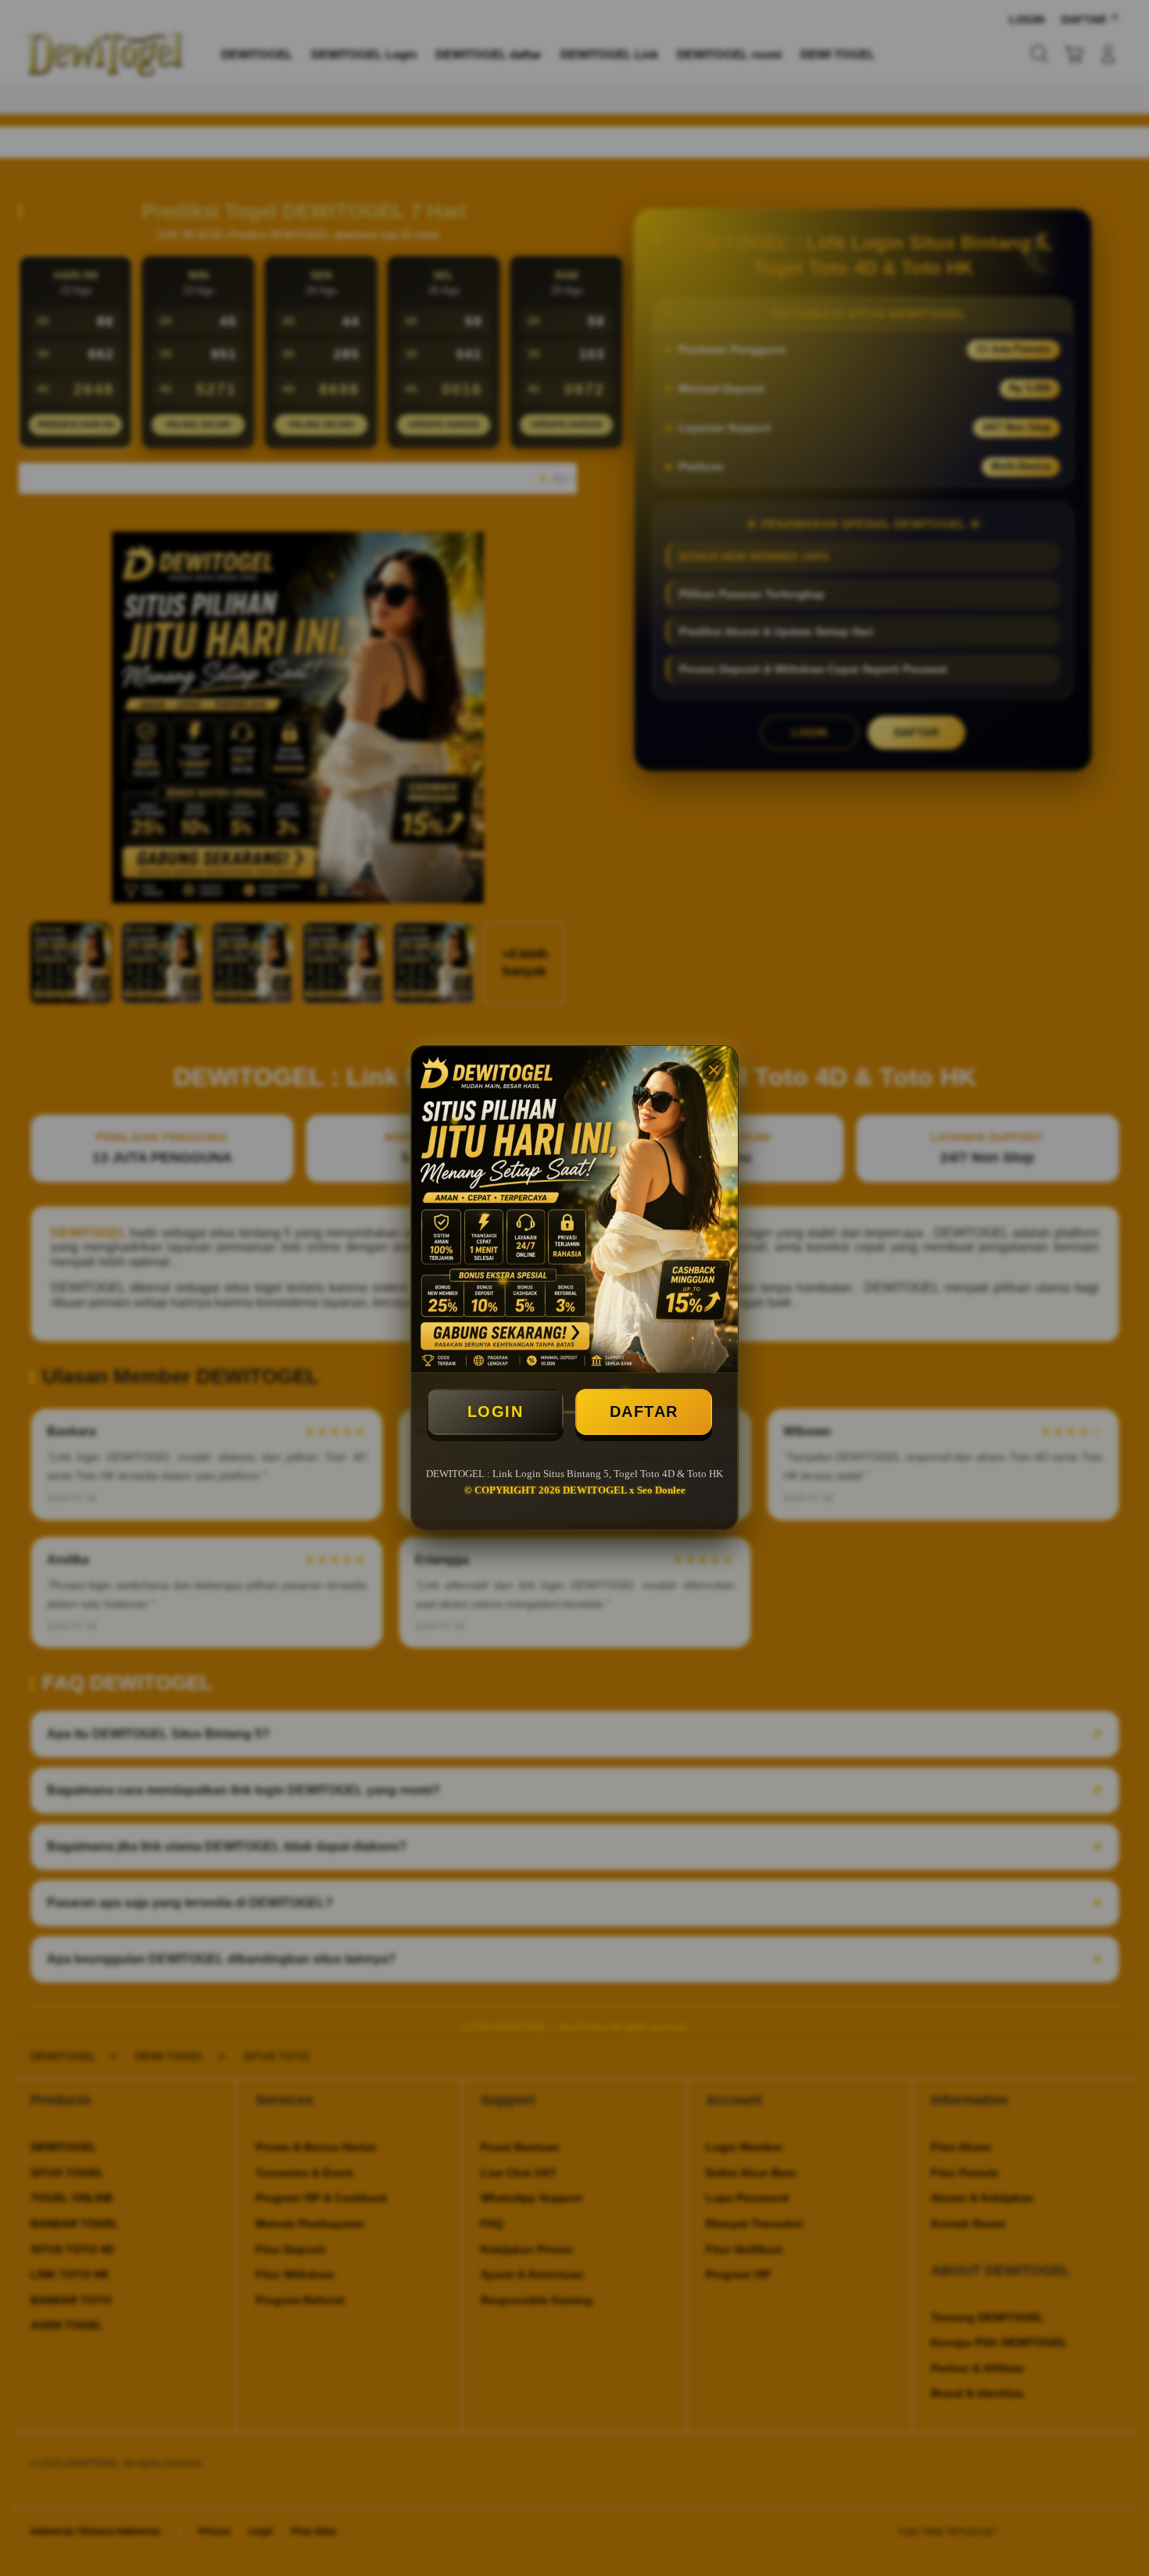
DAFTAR (644, 1411)
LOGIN (496, 1411)
